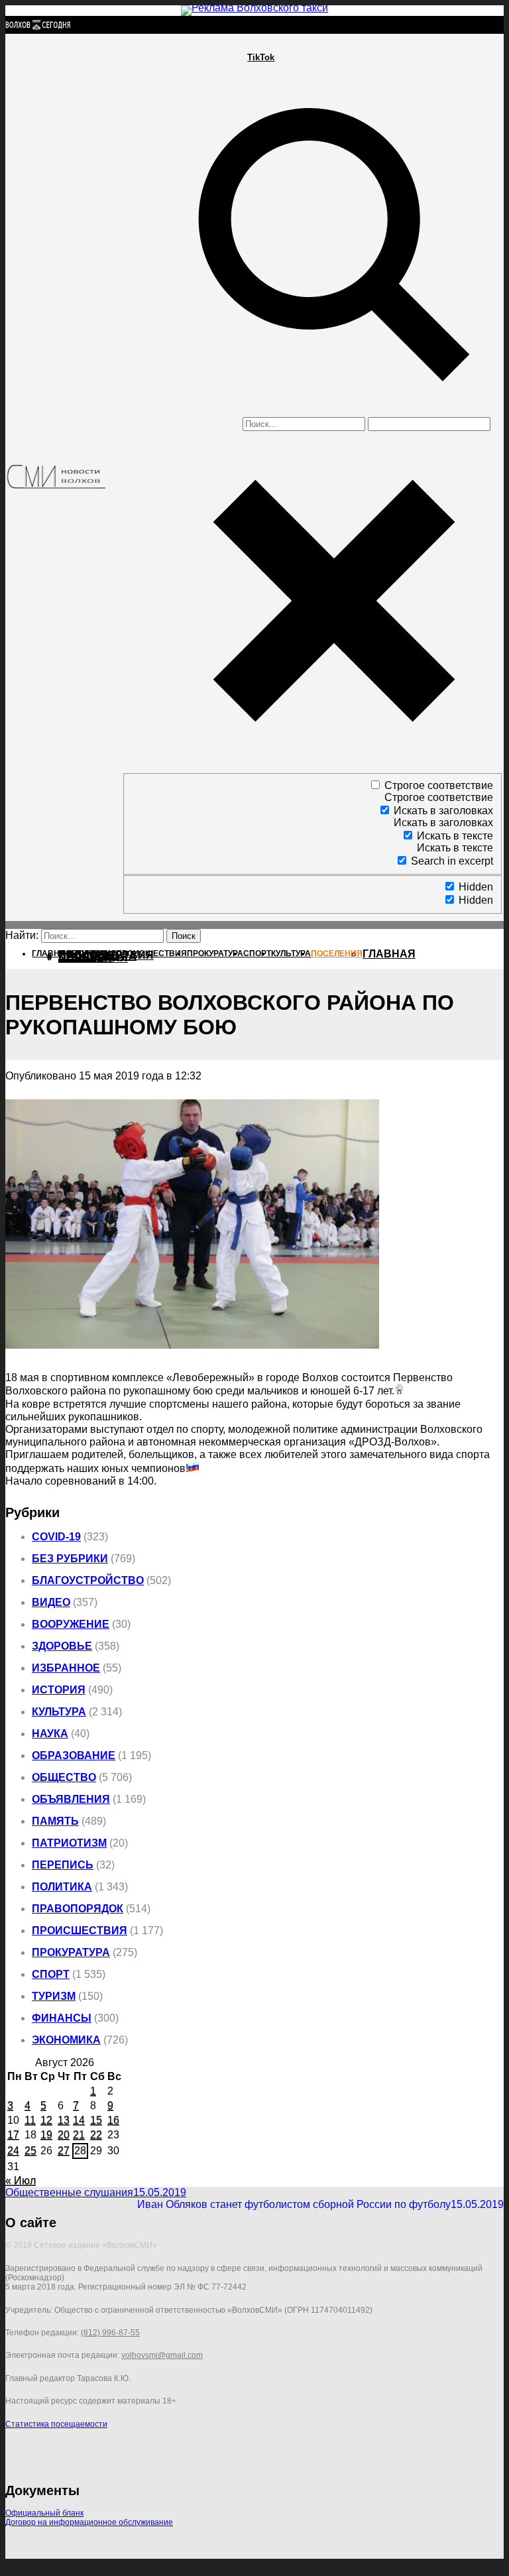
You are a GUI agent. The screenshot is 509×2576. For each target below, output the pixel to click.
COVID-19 (56, 1537)
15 (96, 2120)
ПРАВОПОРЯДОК (78, 1909)
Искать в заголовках (443, 811)
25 (30, 2151)
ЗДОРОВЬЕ (62, 1646)
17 (13, 2135)
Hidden (476, 887)
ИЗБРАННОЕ (66, 1668)
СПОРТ (51, 1974)
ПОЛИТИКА (62, 1887)
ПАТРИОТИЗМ (69, 1843)
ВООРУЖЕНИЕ (71, 1624)
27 (64, 2151)
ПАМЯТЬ (55, 1821)
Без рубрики (70, 1559)
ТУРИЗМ (54, 1996)
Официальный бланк (44, 2513)
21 (79, 2135)
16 (113, 2120)
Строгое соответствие (439, 785)
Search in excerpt (452, 861)
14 (79, 2120)
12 (46, 2120)
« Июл (21, 2180)
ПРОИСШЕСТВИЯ (80, 1931)
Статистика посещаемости (56, 2424)
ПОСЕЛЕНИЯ (93, 958)
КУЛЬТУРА (59, 1712)
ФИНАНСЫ (62, 2018)
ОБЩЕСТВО (64, 1777)
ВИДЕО (51, 1602)
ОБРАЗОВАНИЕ (74, 1755)
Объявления (71, 1799)
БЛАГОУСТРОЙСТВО (88, 1580)
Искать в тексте (455, 836)
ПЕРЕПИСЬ (63, 1865)
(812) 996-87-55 (110, 2333)
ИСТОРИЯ (59, 1690)
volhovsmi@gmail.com (162, 2355)
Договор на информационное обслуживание (89, 2522)
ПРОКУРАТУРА (71, 1952)
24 (13, 2151)
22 (96, 2135)
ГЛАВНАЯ (389, 954)
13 (64, 2120)
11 (30, 2120)
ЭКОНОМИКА (66, 2040)
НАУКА (50, 1734)
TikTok (261, 57)
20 (64, 2135)
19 (46, 2135)
